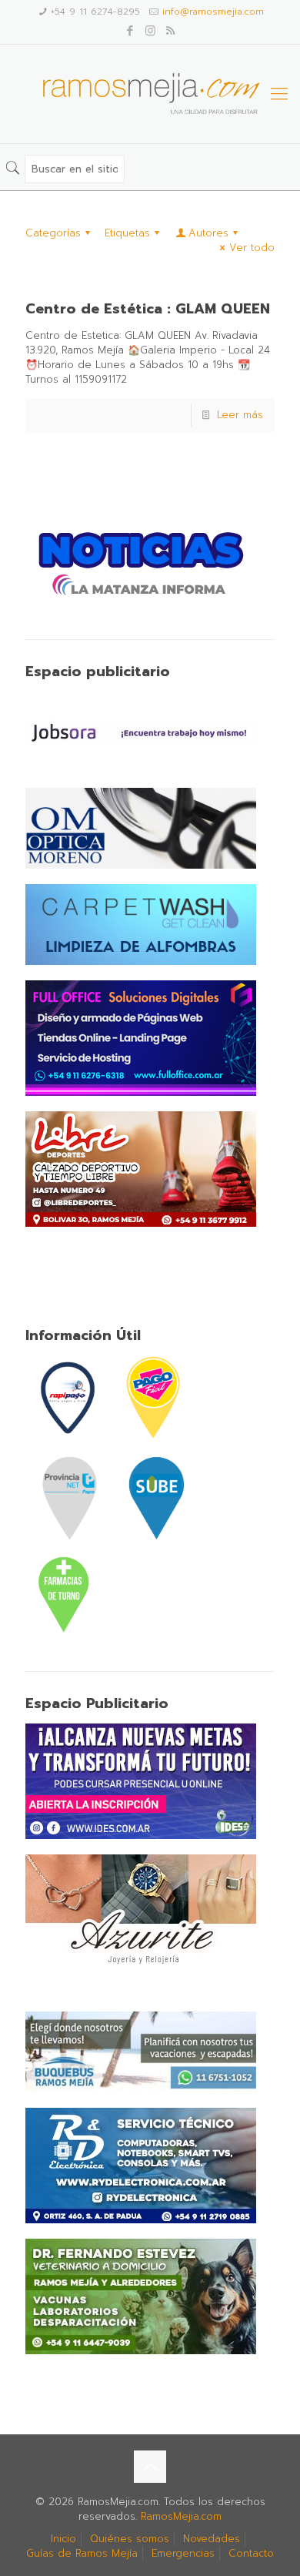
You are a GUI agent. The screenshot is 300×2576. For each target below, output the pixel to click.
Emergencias (183, 2553)
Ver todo (252, 248)
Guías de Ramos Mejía (82, 2553)
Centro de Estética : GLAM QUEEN (148, 309)
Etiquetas (127, 233)
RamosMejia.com (181, 2516)
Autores (208, 233)
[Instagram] (150, 31)
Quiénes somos (130, 2539)
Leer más (240, 415)
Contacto (251, 2553)
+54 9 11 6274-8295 (95, 12)
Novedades (212, 2539)
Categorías (53, 233)
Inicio (63, 2539)
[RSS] (170, 31)
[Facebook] (130, 31)
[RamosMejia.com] (150, 94)
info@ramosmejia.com (213, 12)
